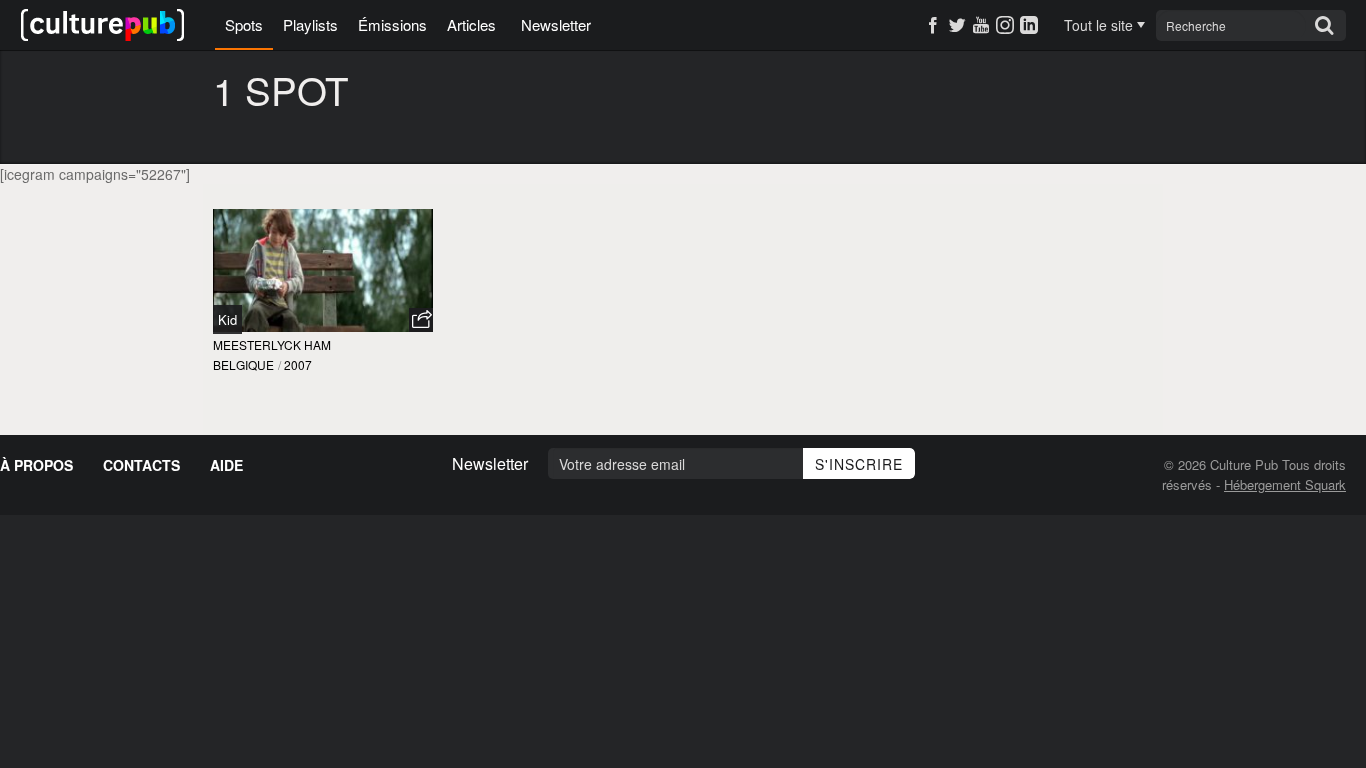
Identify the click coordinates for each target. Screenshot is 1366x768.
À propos (36, 465)
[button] (421, 320)
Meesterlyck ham (272, 344)
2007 (298, 364)
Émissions (392, 24)
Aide (226, 465)
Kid (227, 319)
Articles (471, 24)
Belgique (243, 364)
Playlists (310, 24)
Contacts (141, 465)
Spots (244, 24)
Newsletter (556, 24)
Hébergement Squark (1285, 484)
